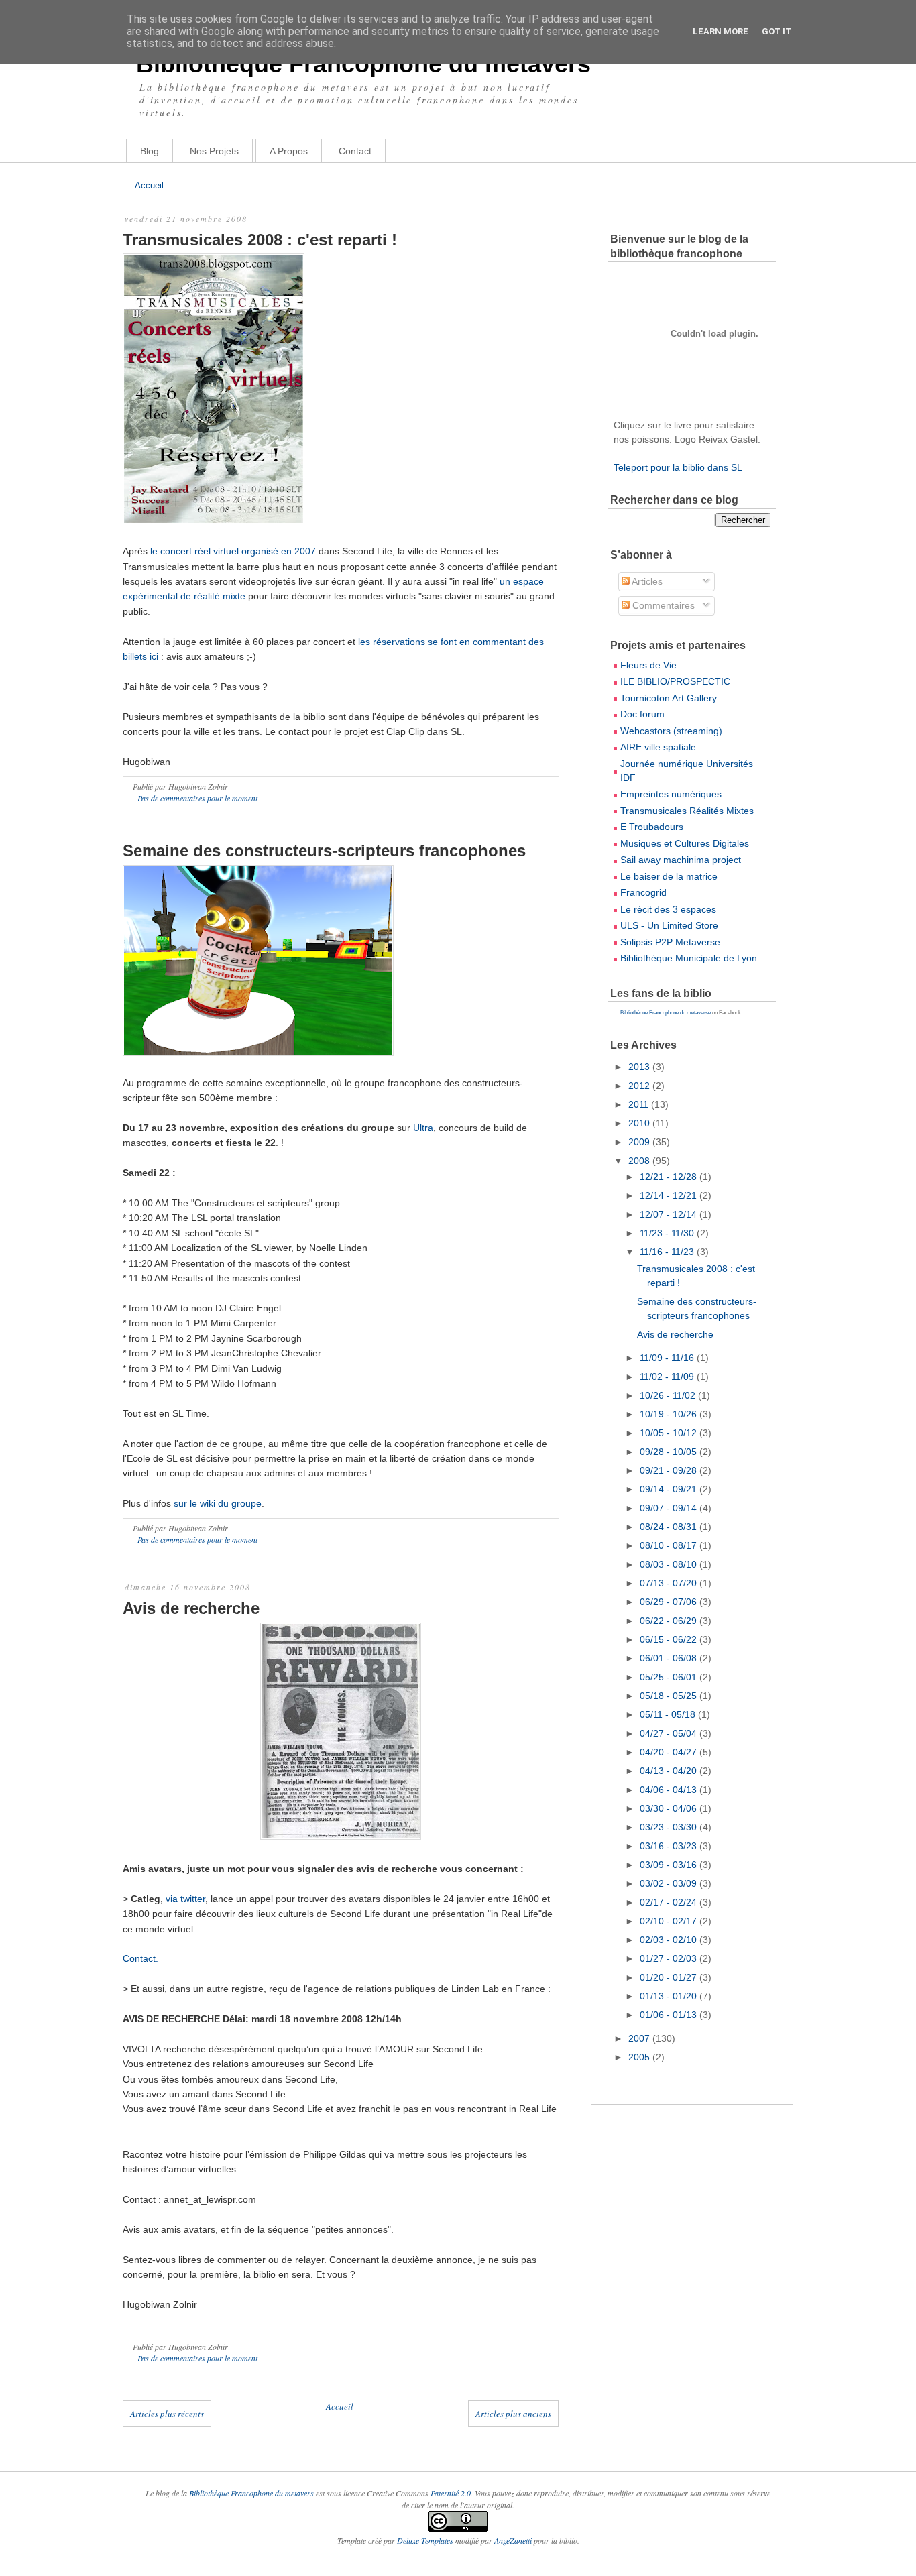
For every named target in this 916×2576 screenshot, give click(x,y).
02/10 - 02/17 (670, 1921)
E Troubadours (652, 827)
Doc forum (642, 714)
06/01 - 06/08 (670, 1658)
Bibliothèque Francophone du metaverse (666, 1013)
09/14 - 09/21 (670, 1489)
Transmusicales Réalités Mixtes (687, 811)
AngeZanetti (514, 2540)
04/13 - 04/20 (670, 1771)
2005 (640, 2057)
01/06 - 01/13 (670, 2015)
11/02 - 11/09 (668, 1377)
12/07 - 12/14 (670, 1214)
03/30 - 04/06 (670, 1808)
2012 (640, 1086)
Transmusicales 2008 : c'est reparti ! (260, 240)
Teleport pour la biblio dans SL (678, 467)
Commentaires (662, 605)
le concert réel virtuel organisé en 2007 (233, 551)
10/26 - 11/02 (669, 1395)
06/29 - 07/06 (670, 1602)
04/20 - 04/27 (670, 1752)
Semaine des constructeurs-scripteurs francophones (324, 851)
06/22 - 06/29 (670, 1621)
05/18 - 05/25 (670, 1696)
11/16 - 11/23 (668, 1252)
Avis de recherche (191, 1608)
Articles (646, 581)
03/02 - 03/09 (670, 1883)
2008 (640, 1161)
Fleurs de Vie (648, 665)
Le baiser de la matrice (669, 876)
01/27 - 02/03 (670, 1958)
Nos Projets (214, 151)
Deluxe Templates (425, 2540)
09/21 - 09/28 (670, 1470)
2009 (640, 1142)
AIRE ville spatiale (658, 747)
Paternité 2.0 (451, 2493)
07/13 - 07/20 (670, 1583)
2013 (640, 1067)
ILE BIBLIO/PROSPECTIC (675, 681)
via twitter (185, 1899)
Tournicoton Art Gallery (669, 698)
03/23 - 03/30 (670, 1827)
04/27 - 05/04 (670, 1733)
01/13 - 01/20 (670, 1996)
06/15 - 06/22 (670, 1639)
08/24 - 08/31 (670, 1527)
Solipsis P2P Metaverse (670, 942)
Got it (777, 31)
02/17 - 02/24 (670, 1902)
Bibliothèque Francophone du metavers (363, 64)
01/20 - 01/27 (670, 1977)
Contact (355, 151)
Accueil (149, 185)
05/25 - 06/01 (670, 1677)
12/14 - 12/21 (670, 1195)
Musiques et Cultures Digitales (685, 843)
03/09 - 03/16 (670, 1865)
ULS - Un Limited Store (669, 925)
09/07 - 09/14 (670, 1508)
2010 (640, 1123)
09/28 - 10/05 (670, 1452)
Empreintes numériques (671, 794)
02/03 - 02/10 (670, 1940)
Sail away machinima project (681, 860)
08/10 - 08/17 (670, 1545)
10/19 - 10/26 (670, 1414)
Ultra (423, 1128)
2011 (640, 1104)
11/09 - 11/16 (668, 1358)
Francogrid (643, 892)
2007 (640, 2038)
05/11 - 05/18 (669, 1714)
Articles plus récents (167, 2414)
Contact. (140, 1958)
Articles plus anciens (513, 2414)
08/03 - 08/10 (670, 1564)
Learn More (721, 31)
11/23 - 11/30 (668, 1233)
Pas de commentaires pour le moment (197, 798)
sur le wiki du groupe (218, 1503)
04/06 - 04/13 (670, 1790)
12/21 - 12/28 (670, 1177)
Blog (150, 151)
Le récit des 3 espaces (668, 909)
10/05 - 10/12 (670, 1433)
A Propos (289, 151)
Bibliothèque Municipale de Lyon (689, 958)
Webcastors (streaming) (671, 731)
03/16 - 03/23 (670, 1846)
